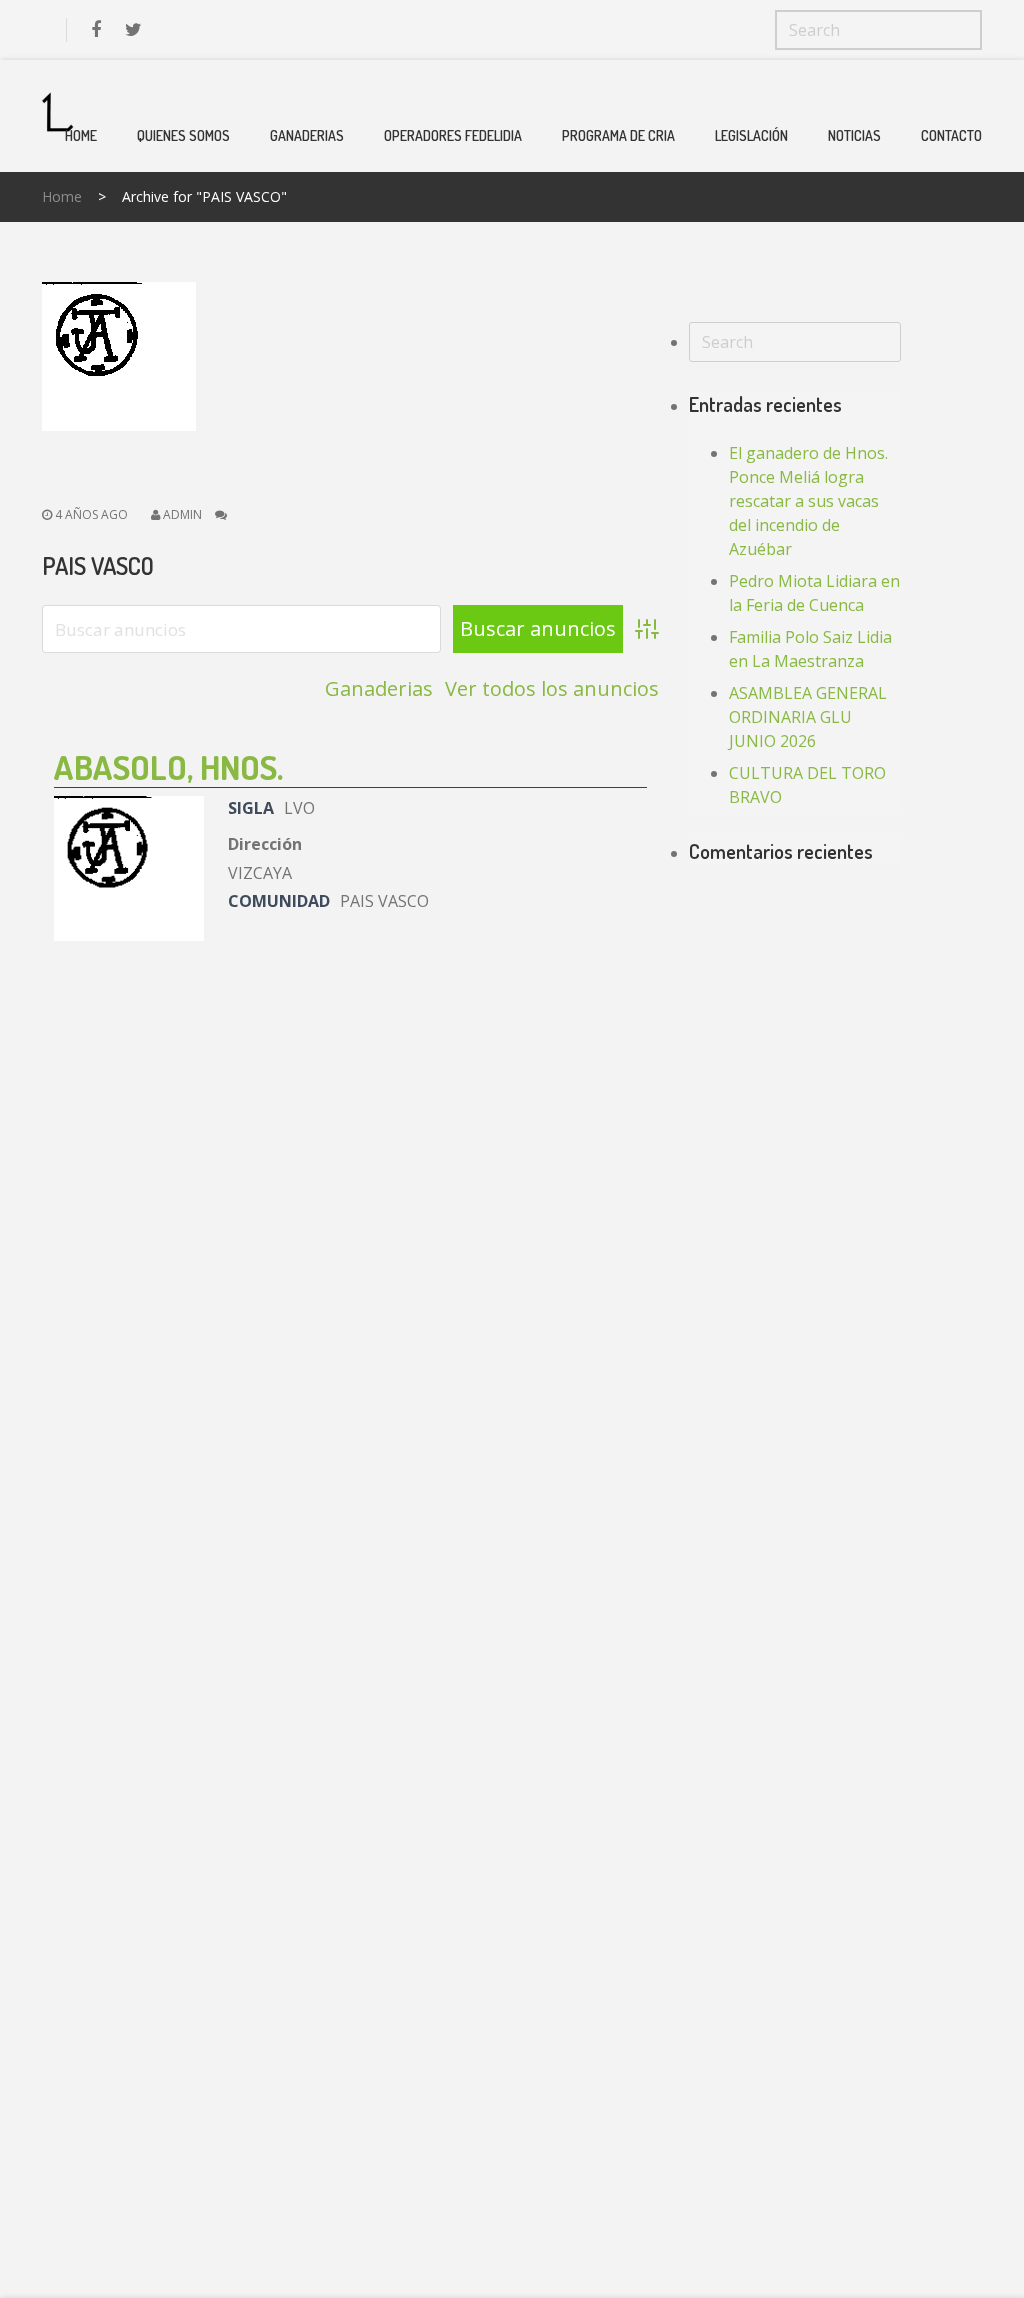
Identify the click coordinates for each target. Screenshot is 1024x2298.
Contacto (951, 135)
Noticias (854, 135)
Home (81, 135)
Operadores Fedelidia (453, 135)
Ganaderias (307, 135)
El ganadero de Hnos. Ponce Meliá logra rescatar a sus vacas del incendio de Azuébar (808, 501)
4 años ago (90, 514)
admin (182, 514)
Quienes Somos (183, 135)
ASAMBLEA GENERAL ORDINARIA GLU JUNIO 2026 (808, 717)
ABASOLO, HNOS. (168, 766)
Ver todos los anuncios (552, 689)
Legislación (751, 135)
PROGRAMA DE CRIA (618, 135)
